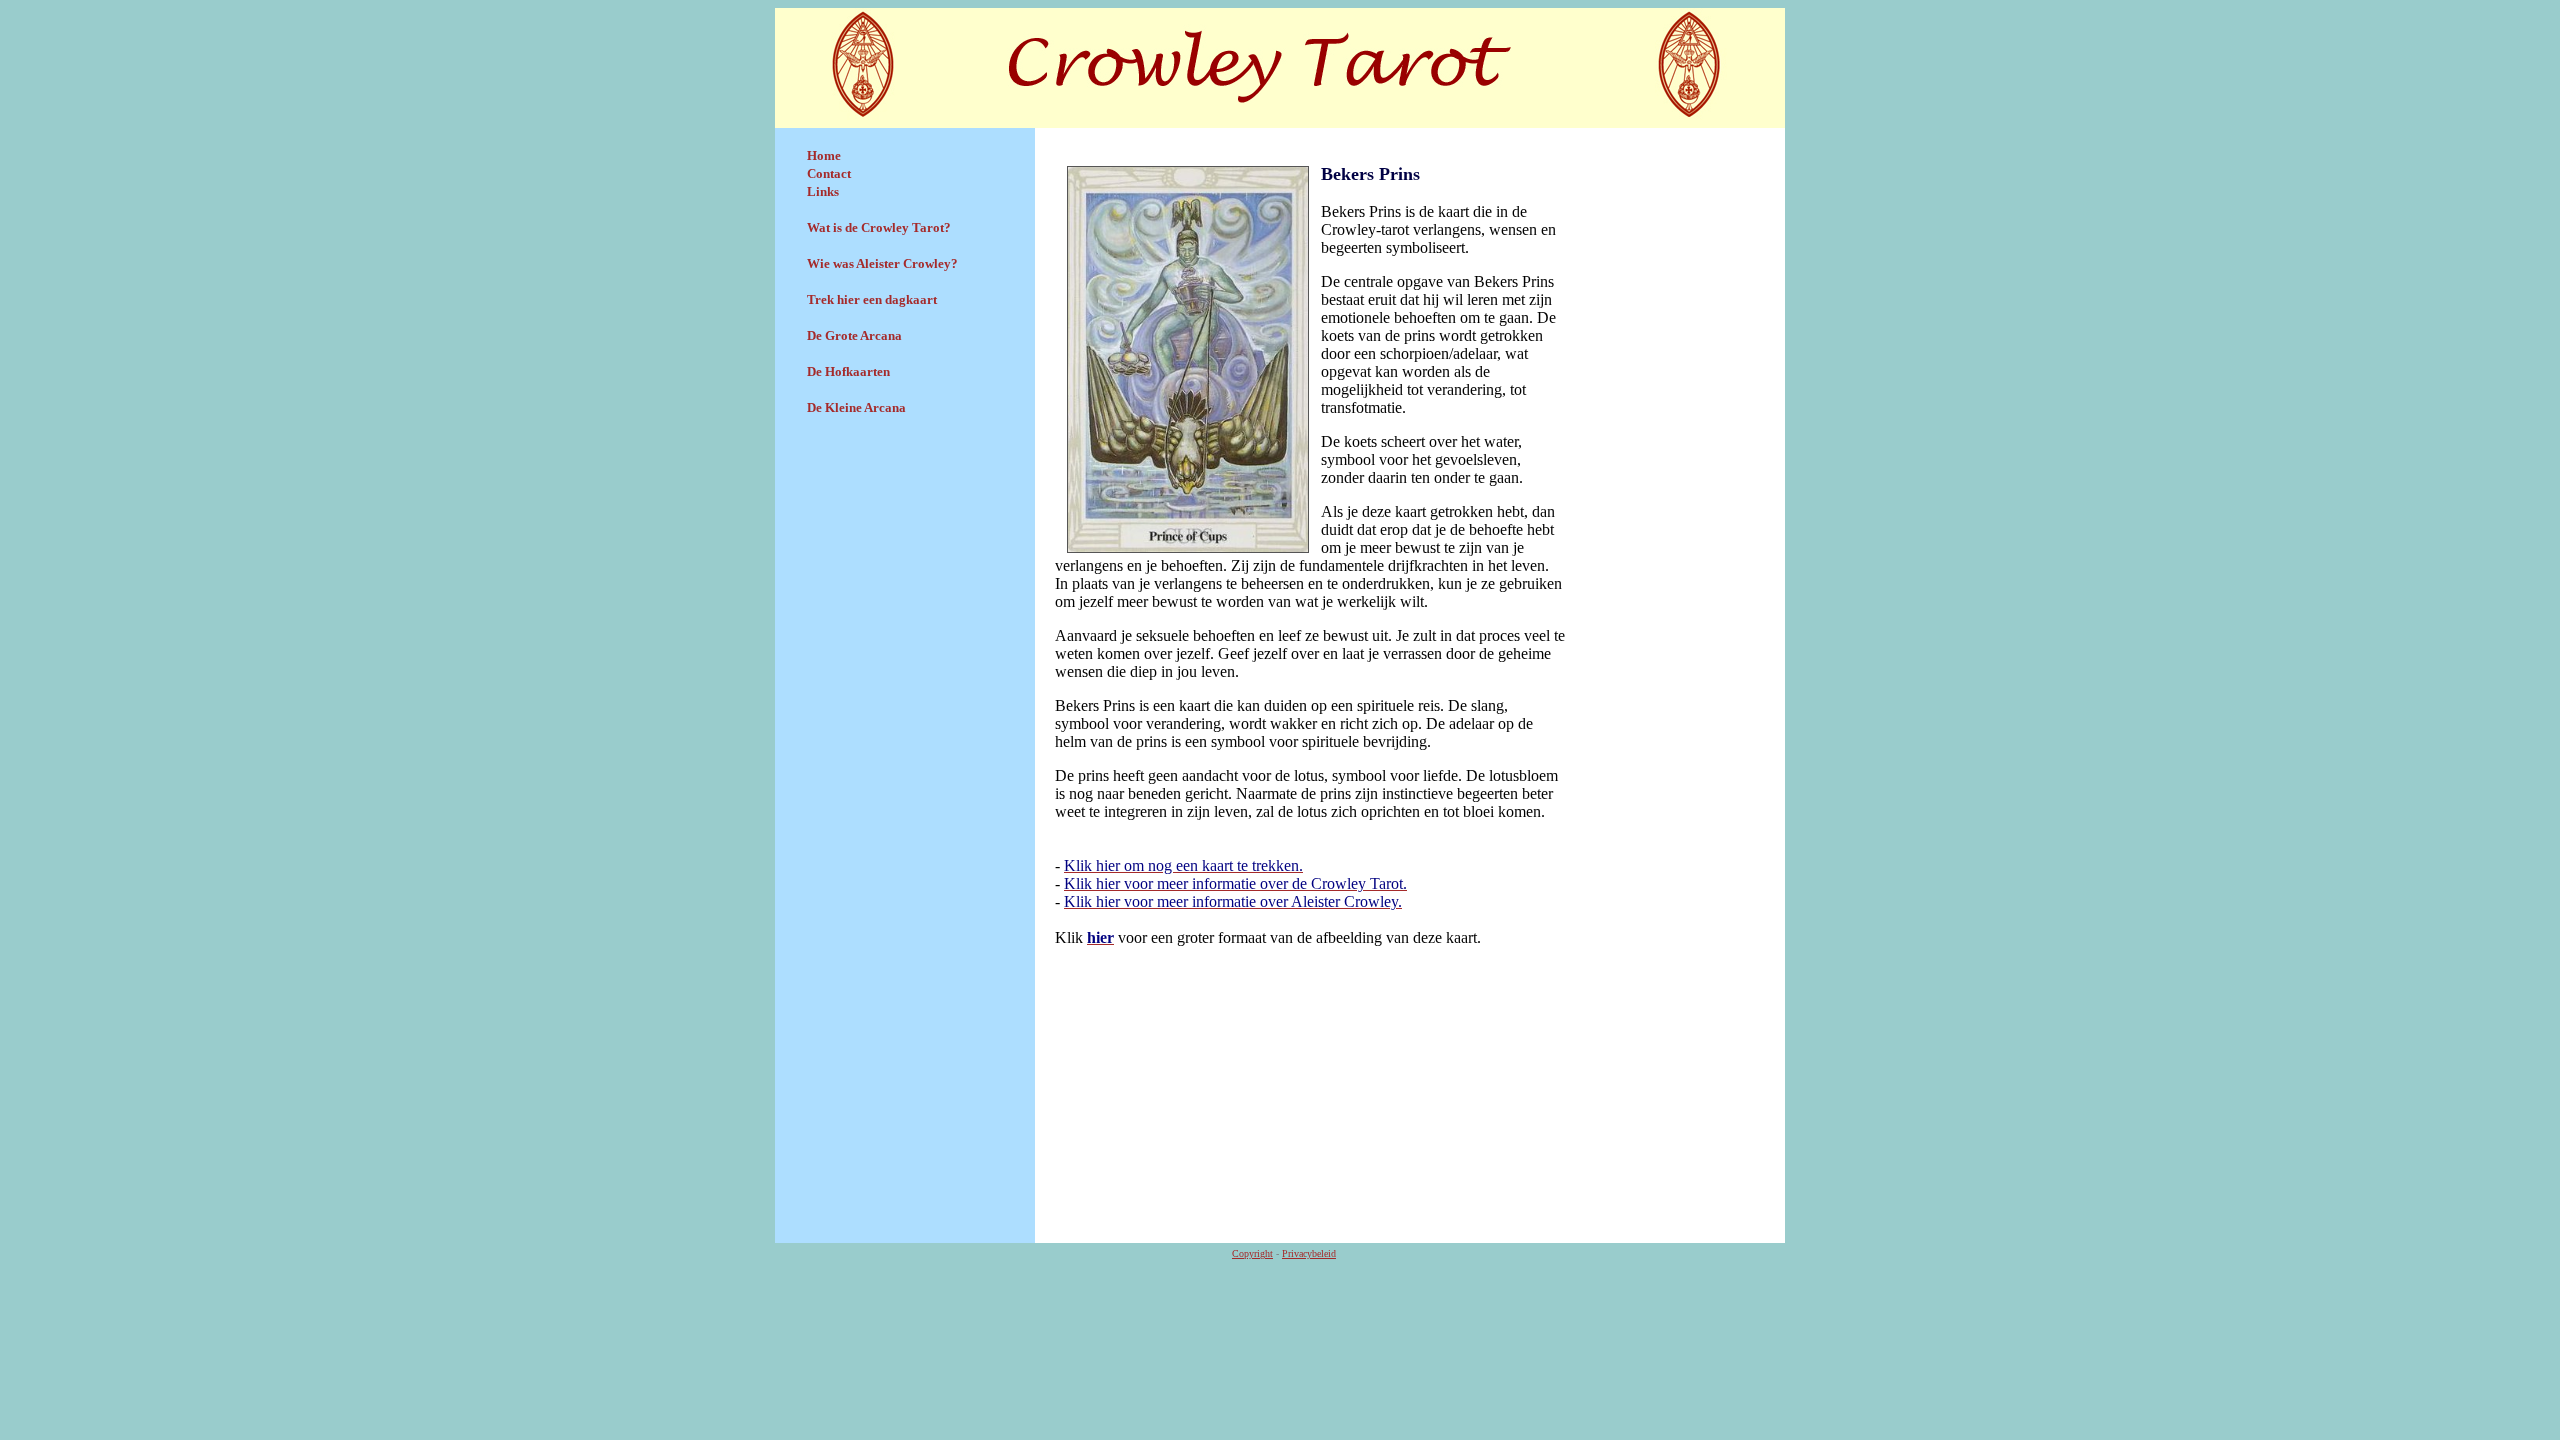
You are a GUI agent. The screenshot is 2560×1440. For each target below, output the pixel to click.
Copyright (1252, 1253)
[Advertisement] (905, 577)
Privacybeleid (1309, 1253)
